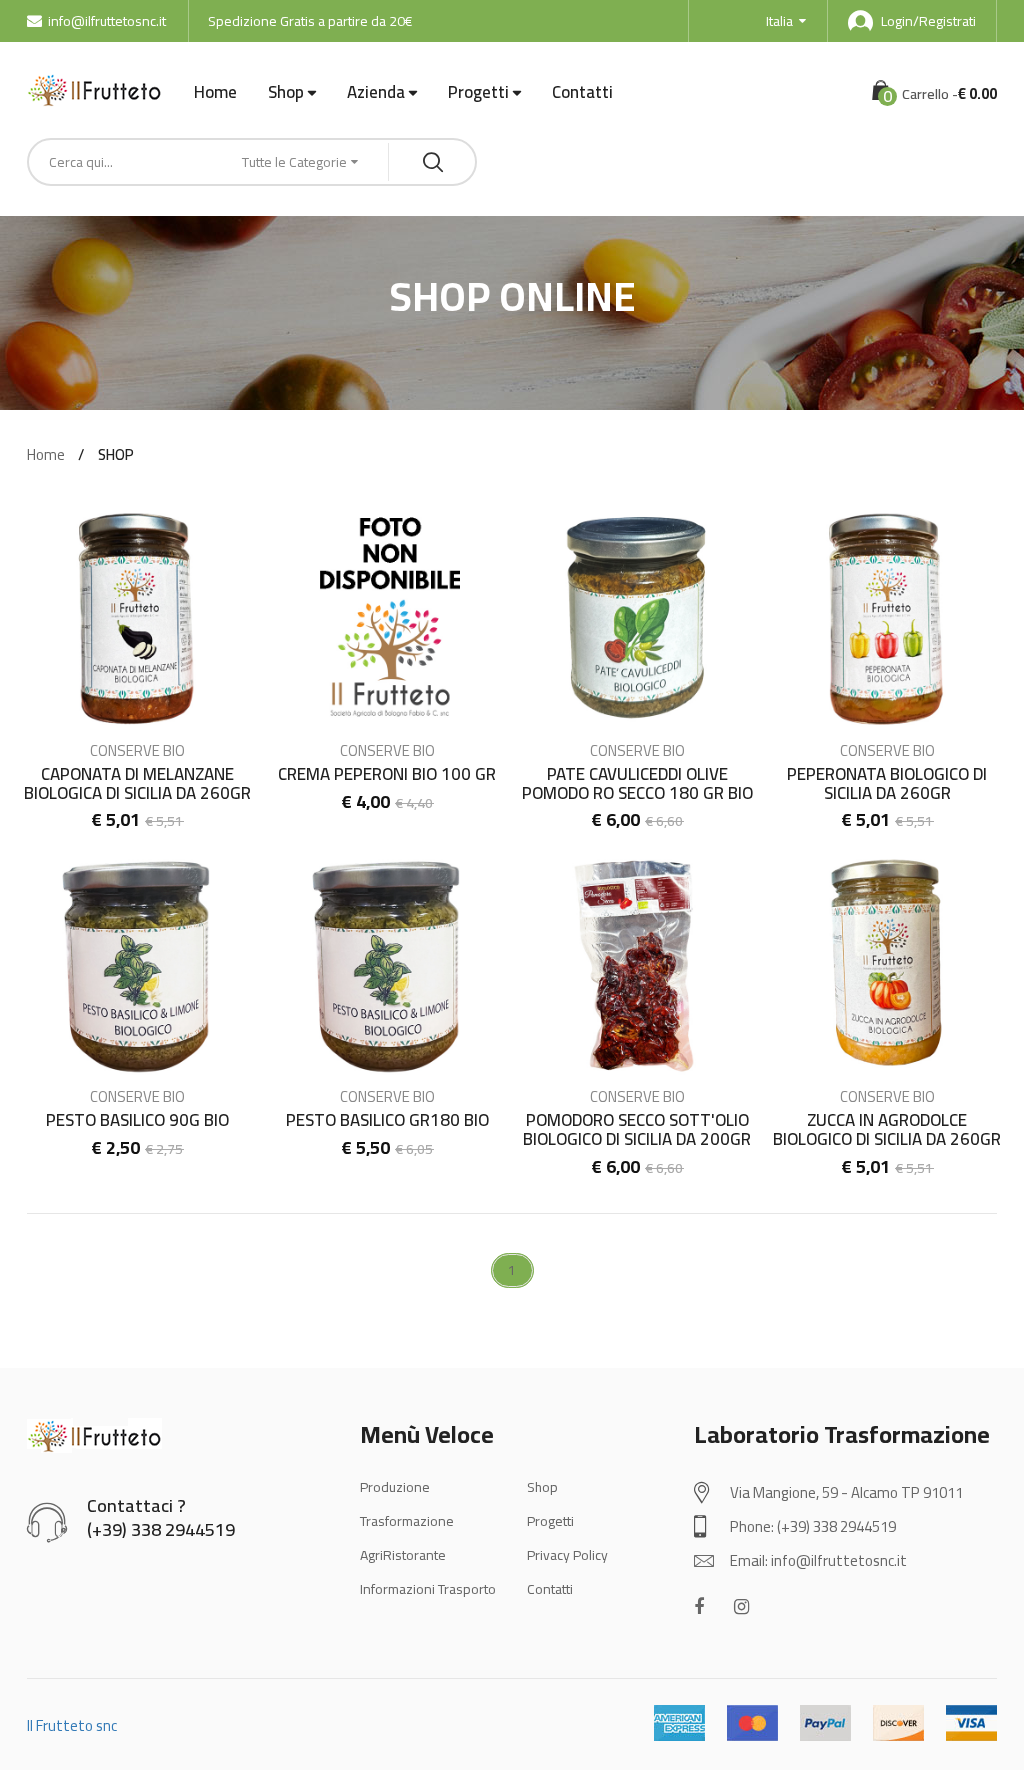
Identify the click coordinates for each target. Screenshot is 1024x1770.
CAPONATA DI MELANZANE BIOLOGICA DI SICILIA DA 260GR (137, 783)
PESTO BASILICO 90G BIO (137, 1120)
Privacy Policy (567, 1555)
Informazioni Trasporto (428, 1589)
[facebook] (699, 1606)
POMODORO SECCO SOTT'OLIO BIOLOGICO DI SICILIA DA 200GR (637, 1129)
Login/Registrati (928, 21)
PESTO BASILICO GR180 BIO (387, 1120)
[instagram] (741, 1606)
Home (215, 92)
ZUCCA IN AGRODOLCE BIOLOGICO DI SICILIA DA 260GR (887, 1129)
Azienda (376, 92)
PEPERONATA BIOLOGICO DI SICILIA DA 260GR (887, 783)
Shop (286, 92)
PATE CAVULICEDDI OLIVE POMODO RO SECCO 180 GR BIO (637, 783)
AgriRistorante (403, 1555)
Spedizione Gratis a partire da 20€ (310, 21)
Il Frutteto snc (72, 1725)
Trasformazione (407, 1521)
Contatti (582, 92)
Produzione (395, 1487)
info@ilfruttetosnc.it (107, 21)
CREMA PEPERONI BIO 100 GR (387, 774)
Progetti (478, 92)
